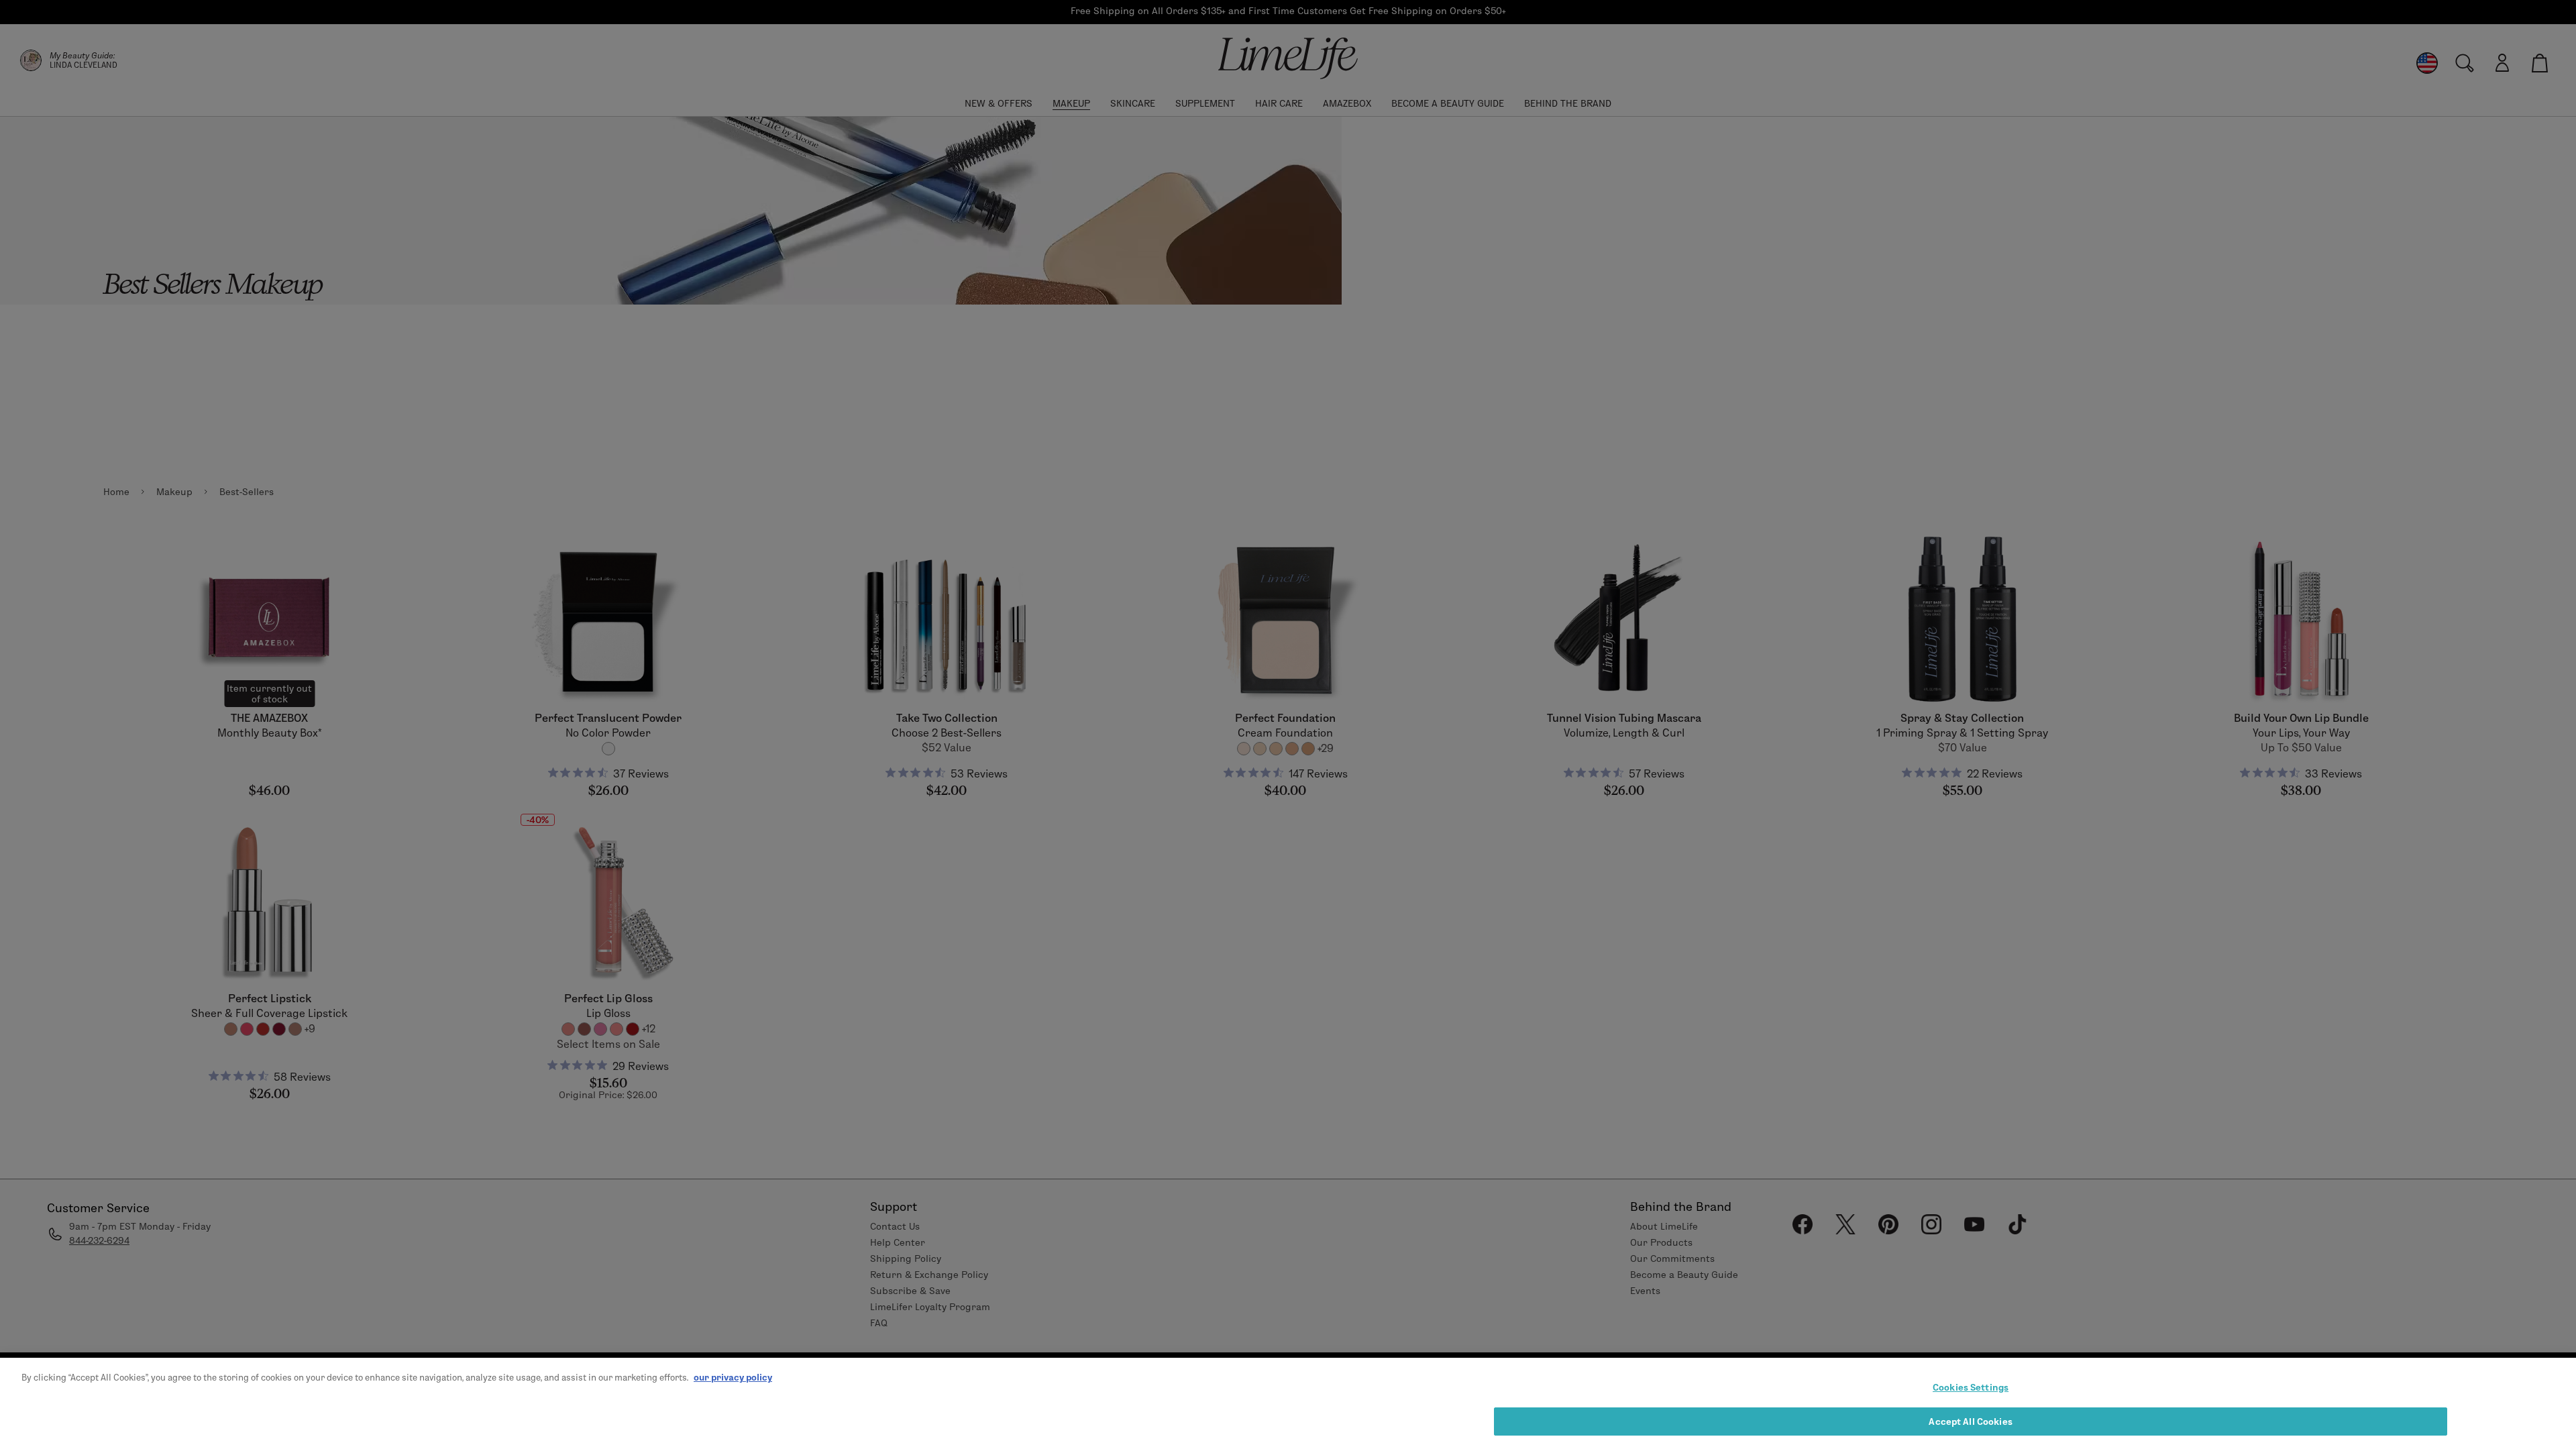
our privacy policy (733, 1377)
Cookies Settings (1971, 1387)
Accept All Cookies (1970, 1421)
